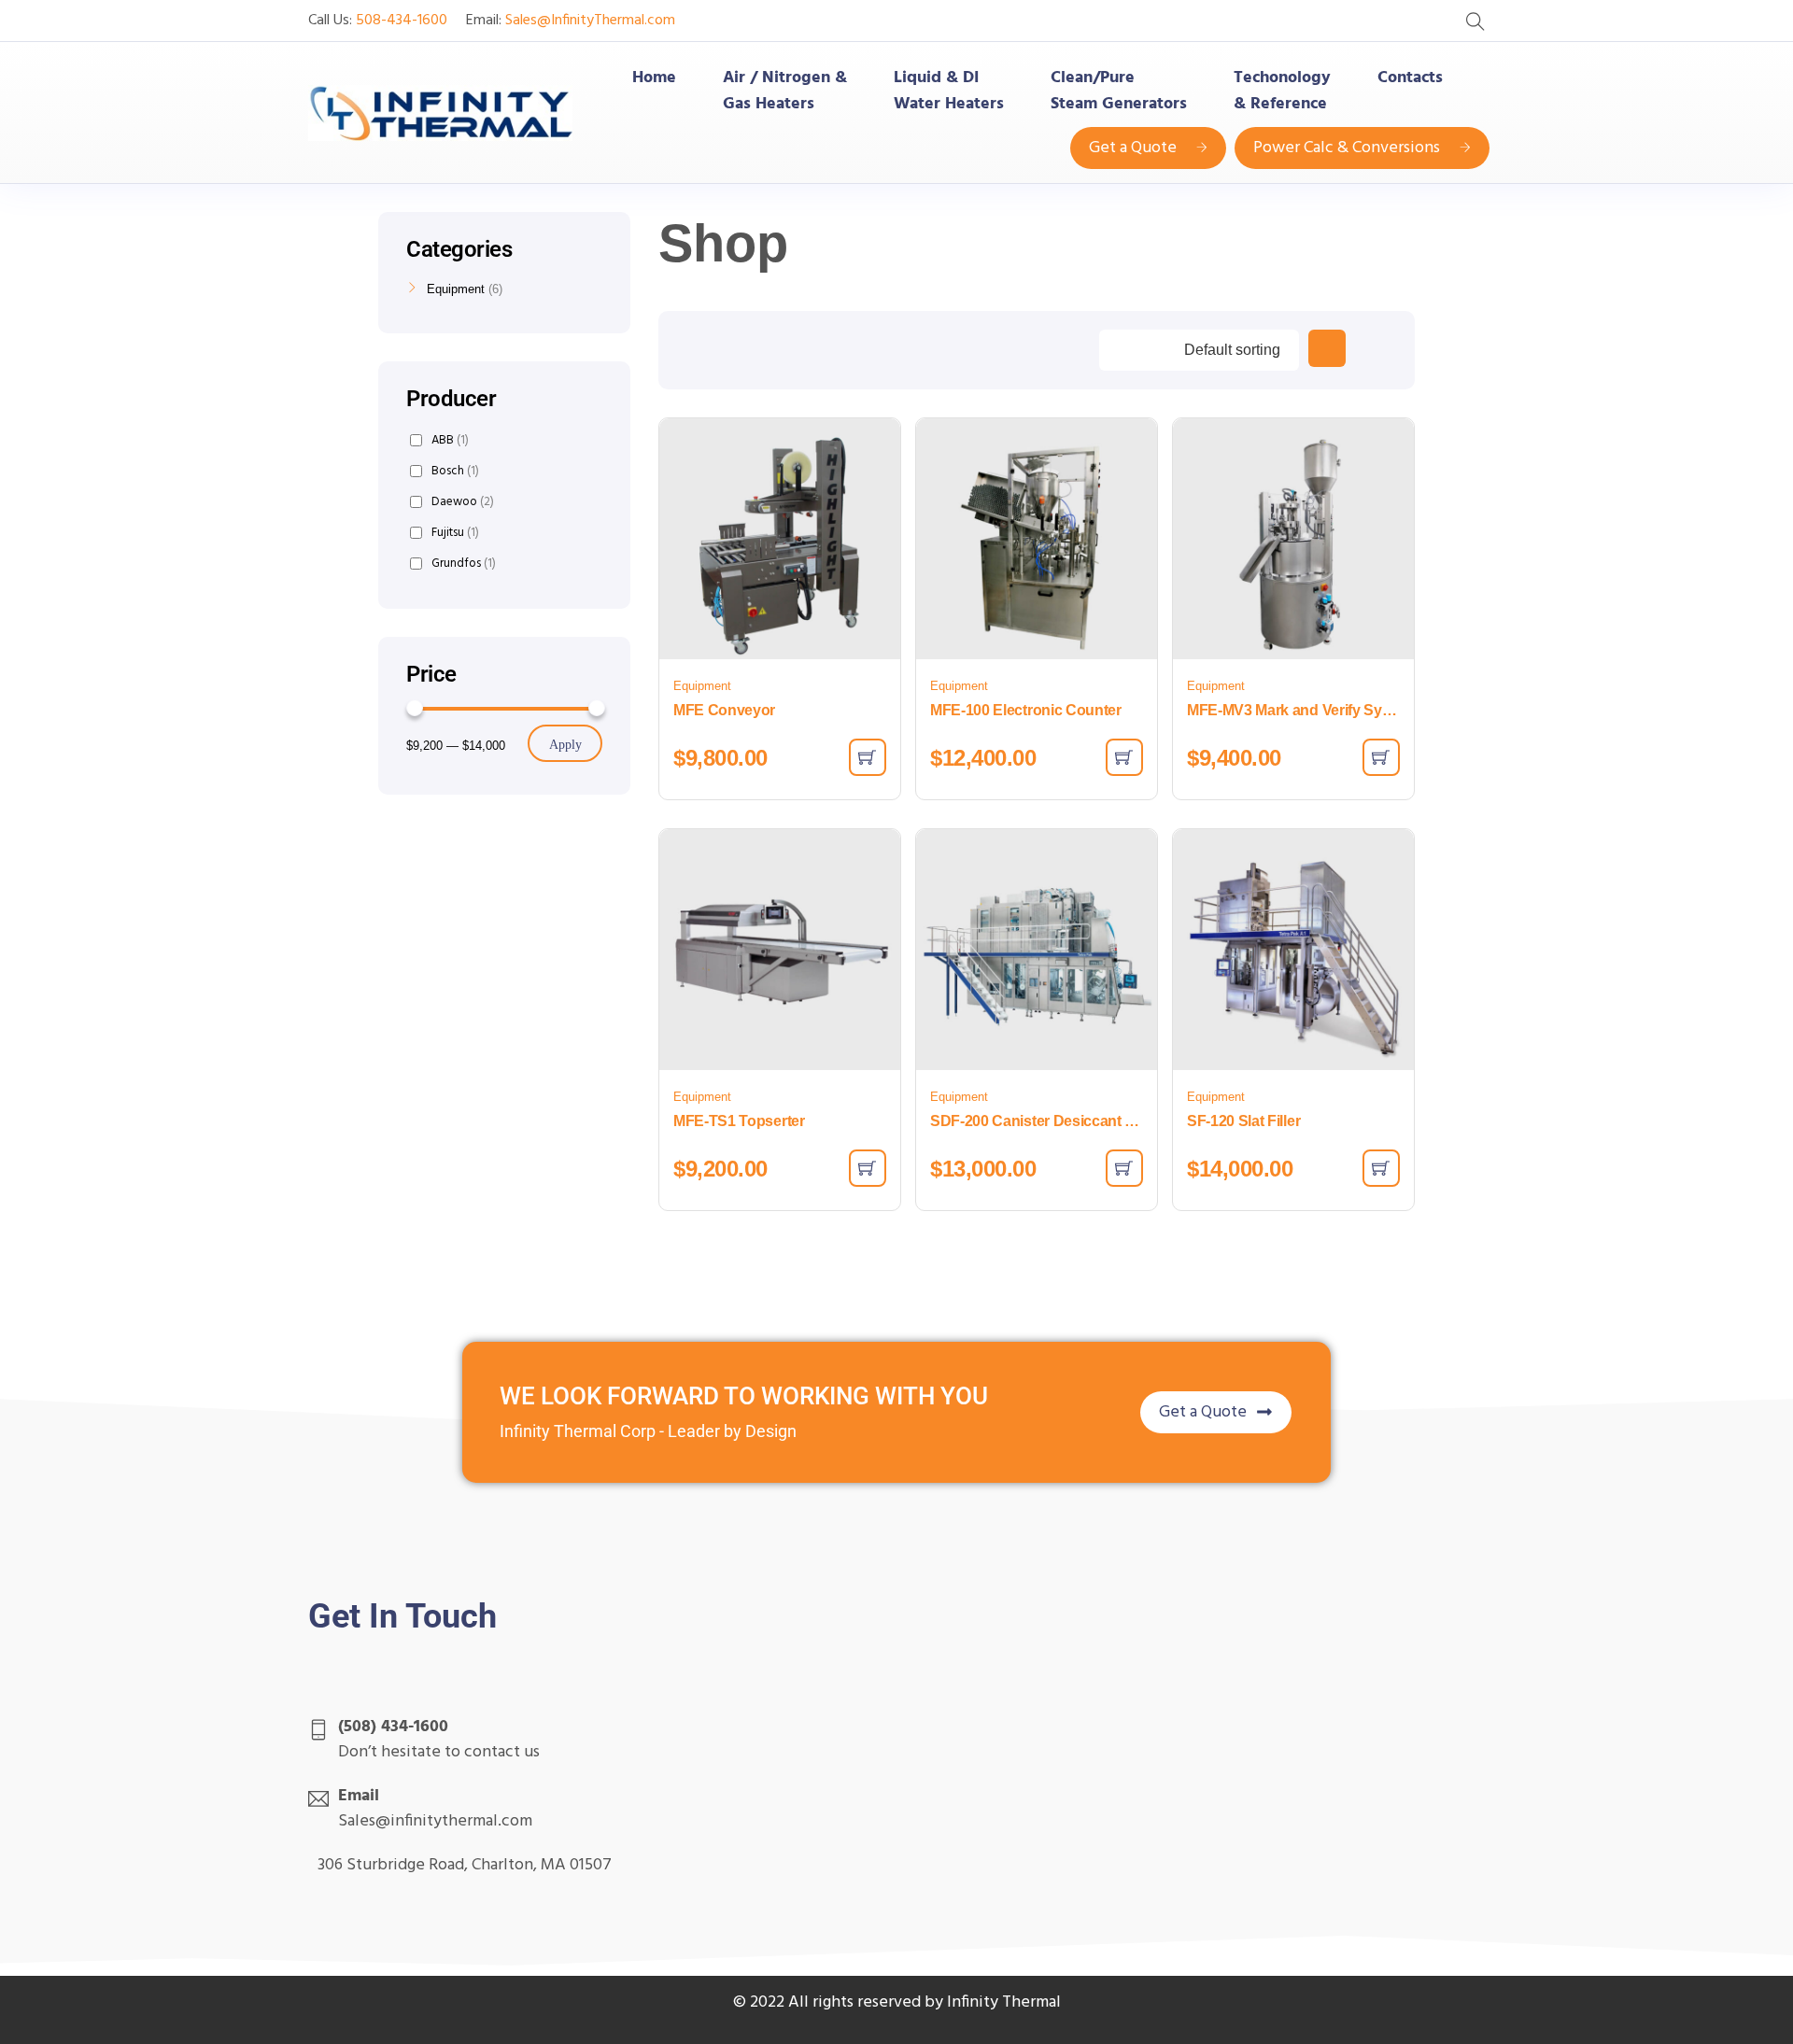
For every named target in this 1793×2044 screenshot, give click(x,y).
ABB (450, 440)
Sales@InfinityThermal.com (590, 21)
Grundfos (464, 564)
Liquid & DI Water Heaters (949, 92)
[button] (868, 757)
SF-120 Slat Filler (1243, 1121)
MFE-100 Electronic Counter (1026, 710)
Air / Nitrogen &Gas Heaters (785, 92)
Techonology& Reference (1282, 92)
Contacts (1410, 78)
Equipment (702, 686)
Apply (565, 745)
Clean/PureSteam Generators (1119, 92)
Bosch (455, 471)
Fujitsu (455, 533)
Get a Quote (1133, 148)
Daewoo (463, 502)
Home (654, 78)
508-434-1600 (402, 21)
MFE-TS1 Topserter (739, 1121)
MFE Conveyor (724, 710)
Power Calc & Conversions (1347, 148)
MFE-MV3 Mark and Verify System (1293, 710)
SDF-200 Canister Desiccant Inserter (1037, 1121)
